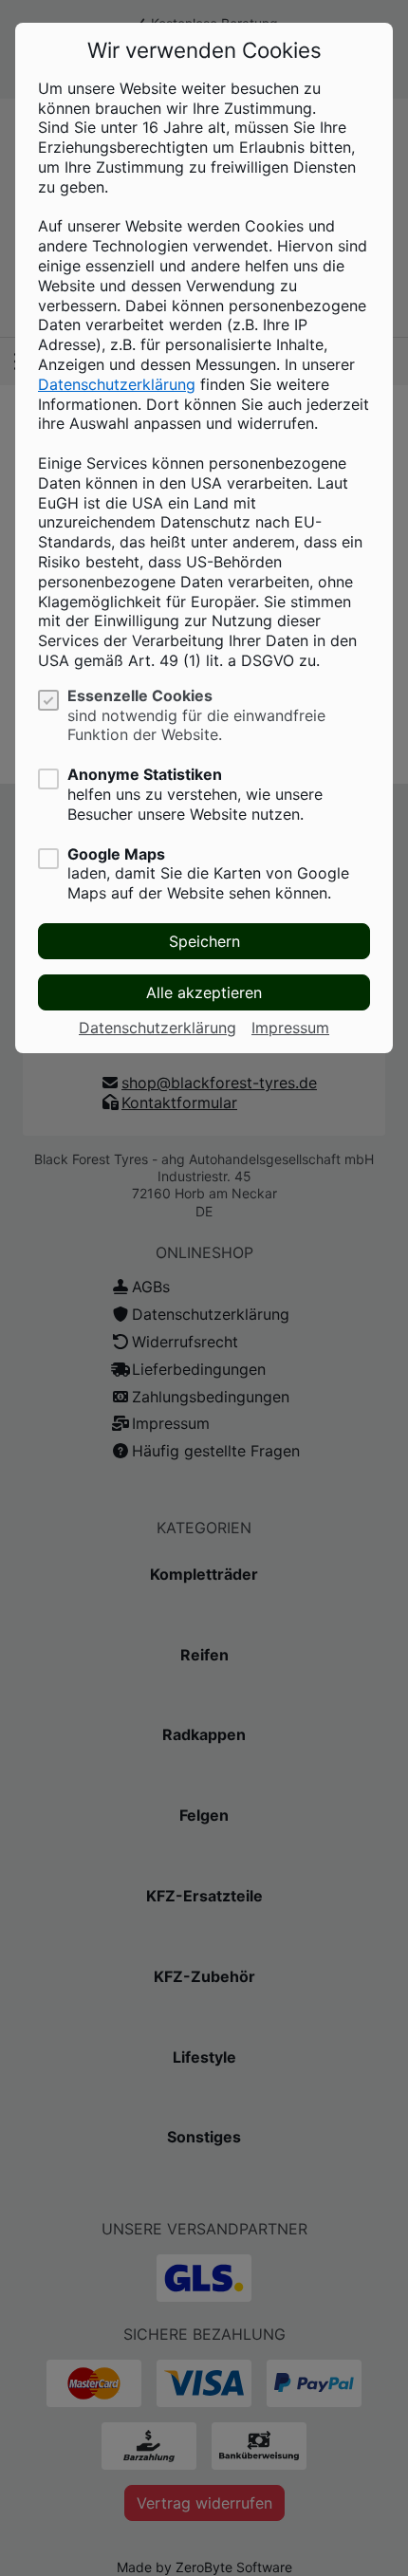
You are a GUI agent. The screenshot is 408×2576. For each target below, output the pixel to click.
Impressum (290, 1028)
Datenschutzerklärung (117, 384)
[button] (204, 941)
